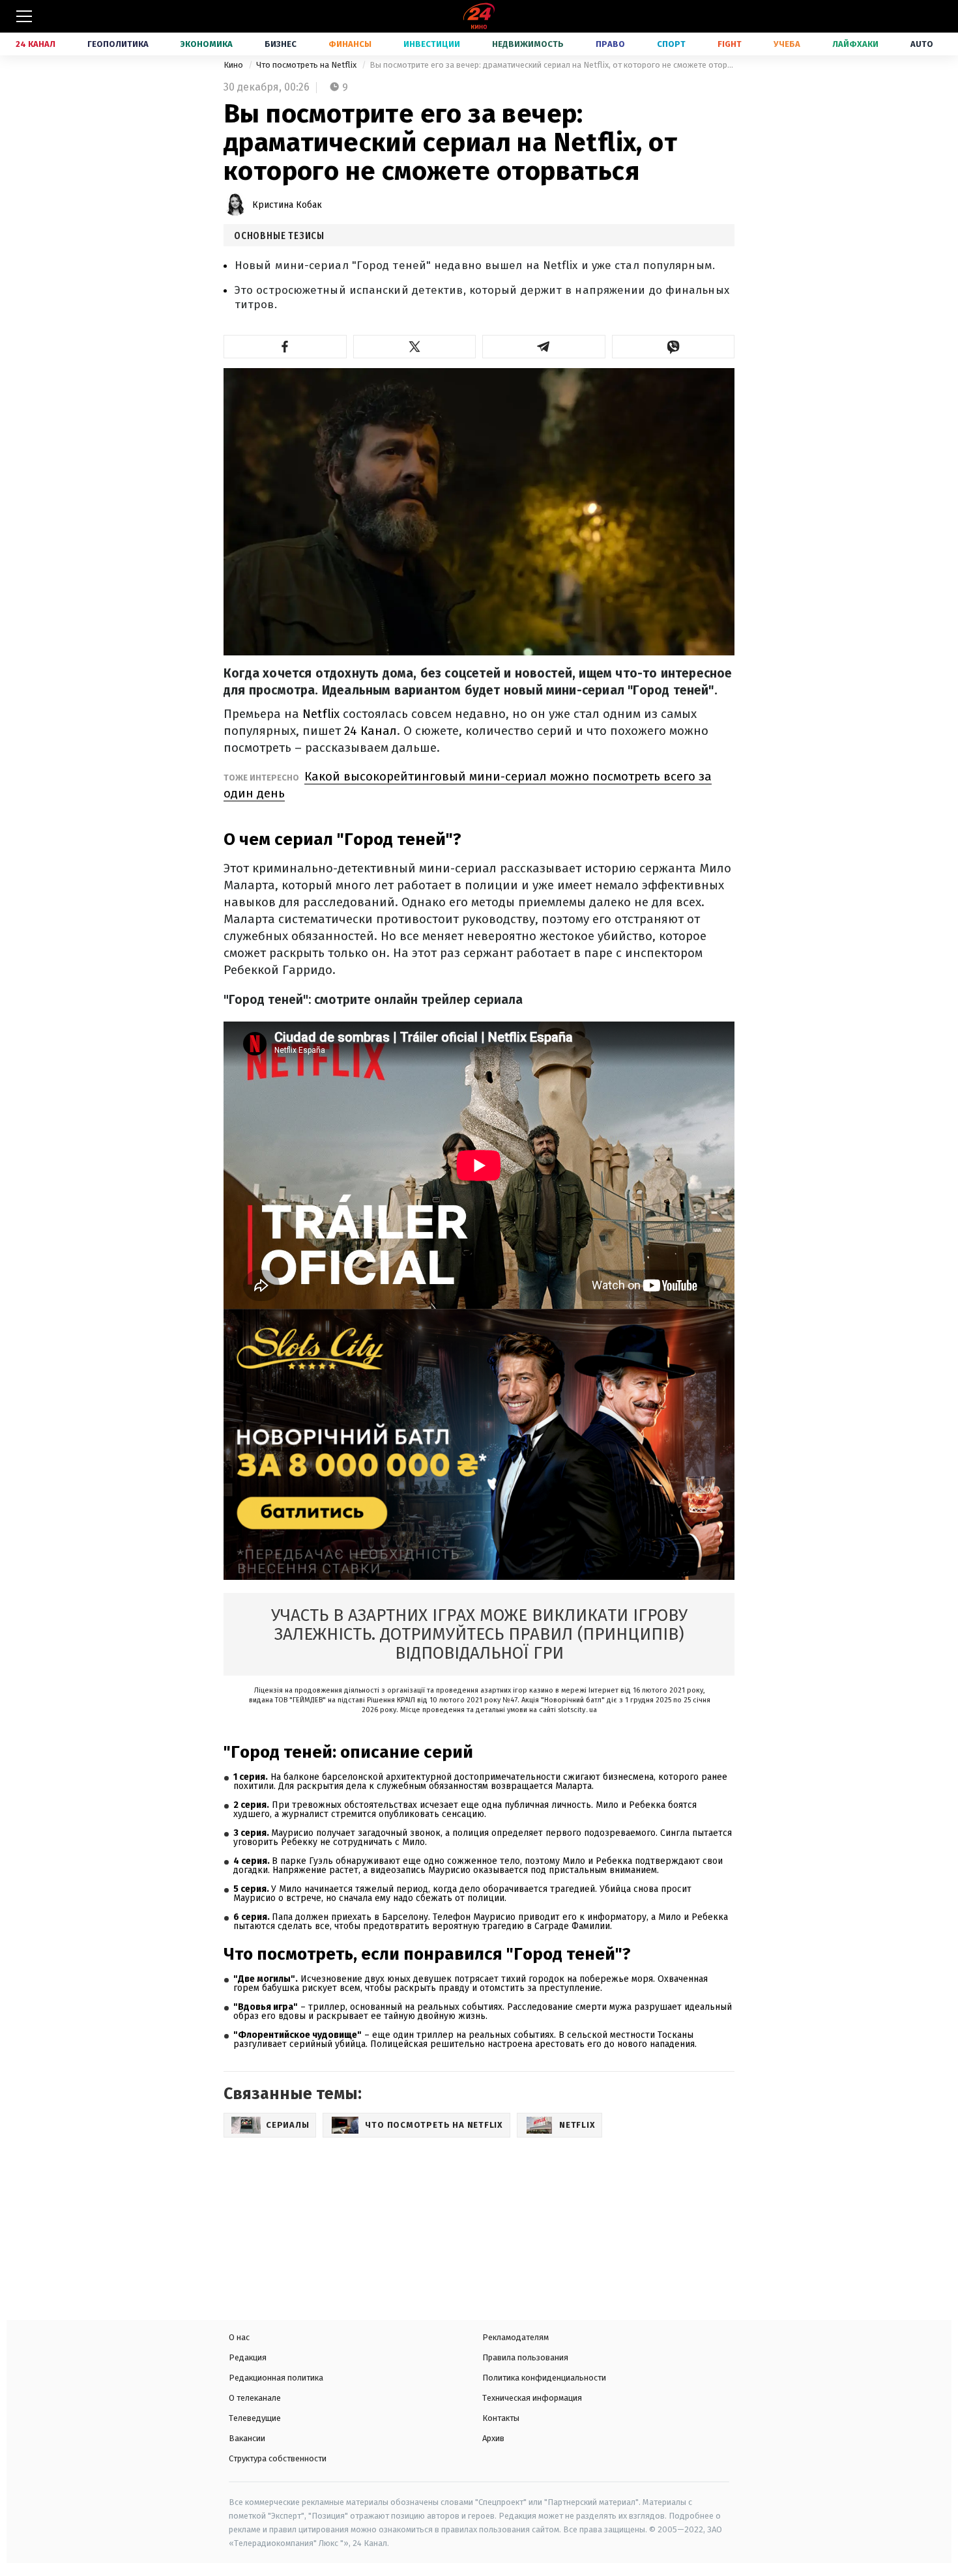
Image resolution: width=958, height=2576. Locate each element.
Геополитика (118, 44)
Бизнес (281, 44)
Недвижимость (528, 44)
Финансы (350, 44)
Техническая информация (532, 2398)
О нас (239, 2337)
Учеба (787, 44)
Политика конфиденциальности (544, 2378)
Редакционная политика (276, 2378)
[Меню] (24, 16)
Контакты (501, 2418)
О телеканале (255, 2398)
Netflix (321, 714)
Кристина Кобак (287, 205)
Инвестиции (432, 44)
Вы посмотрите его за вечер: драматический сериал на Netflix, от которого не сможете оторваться (552, 65)
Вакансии (247, 2438)
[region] (316, 2224)
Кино (234, 65)
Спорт (671, 44)
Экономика (207, 44)
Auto (922, 44)
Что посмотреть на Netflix (307, 65)
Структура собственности (278, 2458)
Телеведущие (255, 2418)
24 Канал (36, 44)
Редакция (248, 2357)
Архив (493, 2438)
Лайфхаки (855, 44)
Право (610, 44)
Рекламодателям (515, 2337)
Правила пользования (525, 2357)
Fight (730, 44)
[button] (285, 347)
